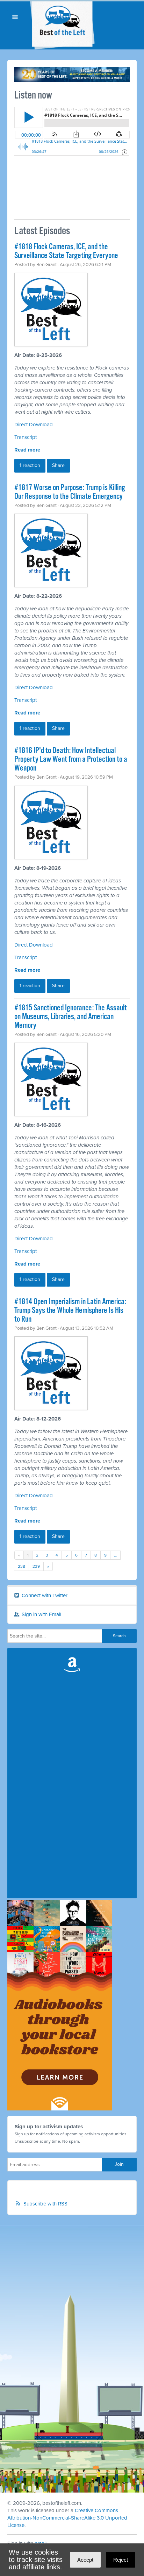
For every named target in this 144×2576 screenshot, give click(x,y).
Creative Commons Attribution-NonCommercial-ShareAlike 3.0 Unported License (67, 2518)
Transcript (26, 437)
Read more (27, 450)
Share (58, 465)
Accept (85, 2560)
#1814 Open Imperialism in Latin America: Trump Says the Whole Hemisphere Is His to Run (70, 1311)
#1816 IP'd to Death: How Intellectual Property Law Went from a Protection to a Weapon (71, 760)
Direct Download (34, 425)
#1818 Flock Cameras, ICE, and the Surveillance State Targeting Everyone (66, 251)
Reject (121, 2560)
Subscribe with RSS (45, 2204)
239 (36, 1566)
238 (21, 1566)
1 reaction (30, 465)
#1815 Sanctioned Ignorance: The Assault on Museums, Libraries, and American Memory (71, 1017)
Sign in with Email (41, 1614)
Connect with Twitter (44, 1595)
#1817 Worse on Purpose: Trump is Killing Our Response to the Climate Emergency (70, 492)
